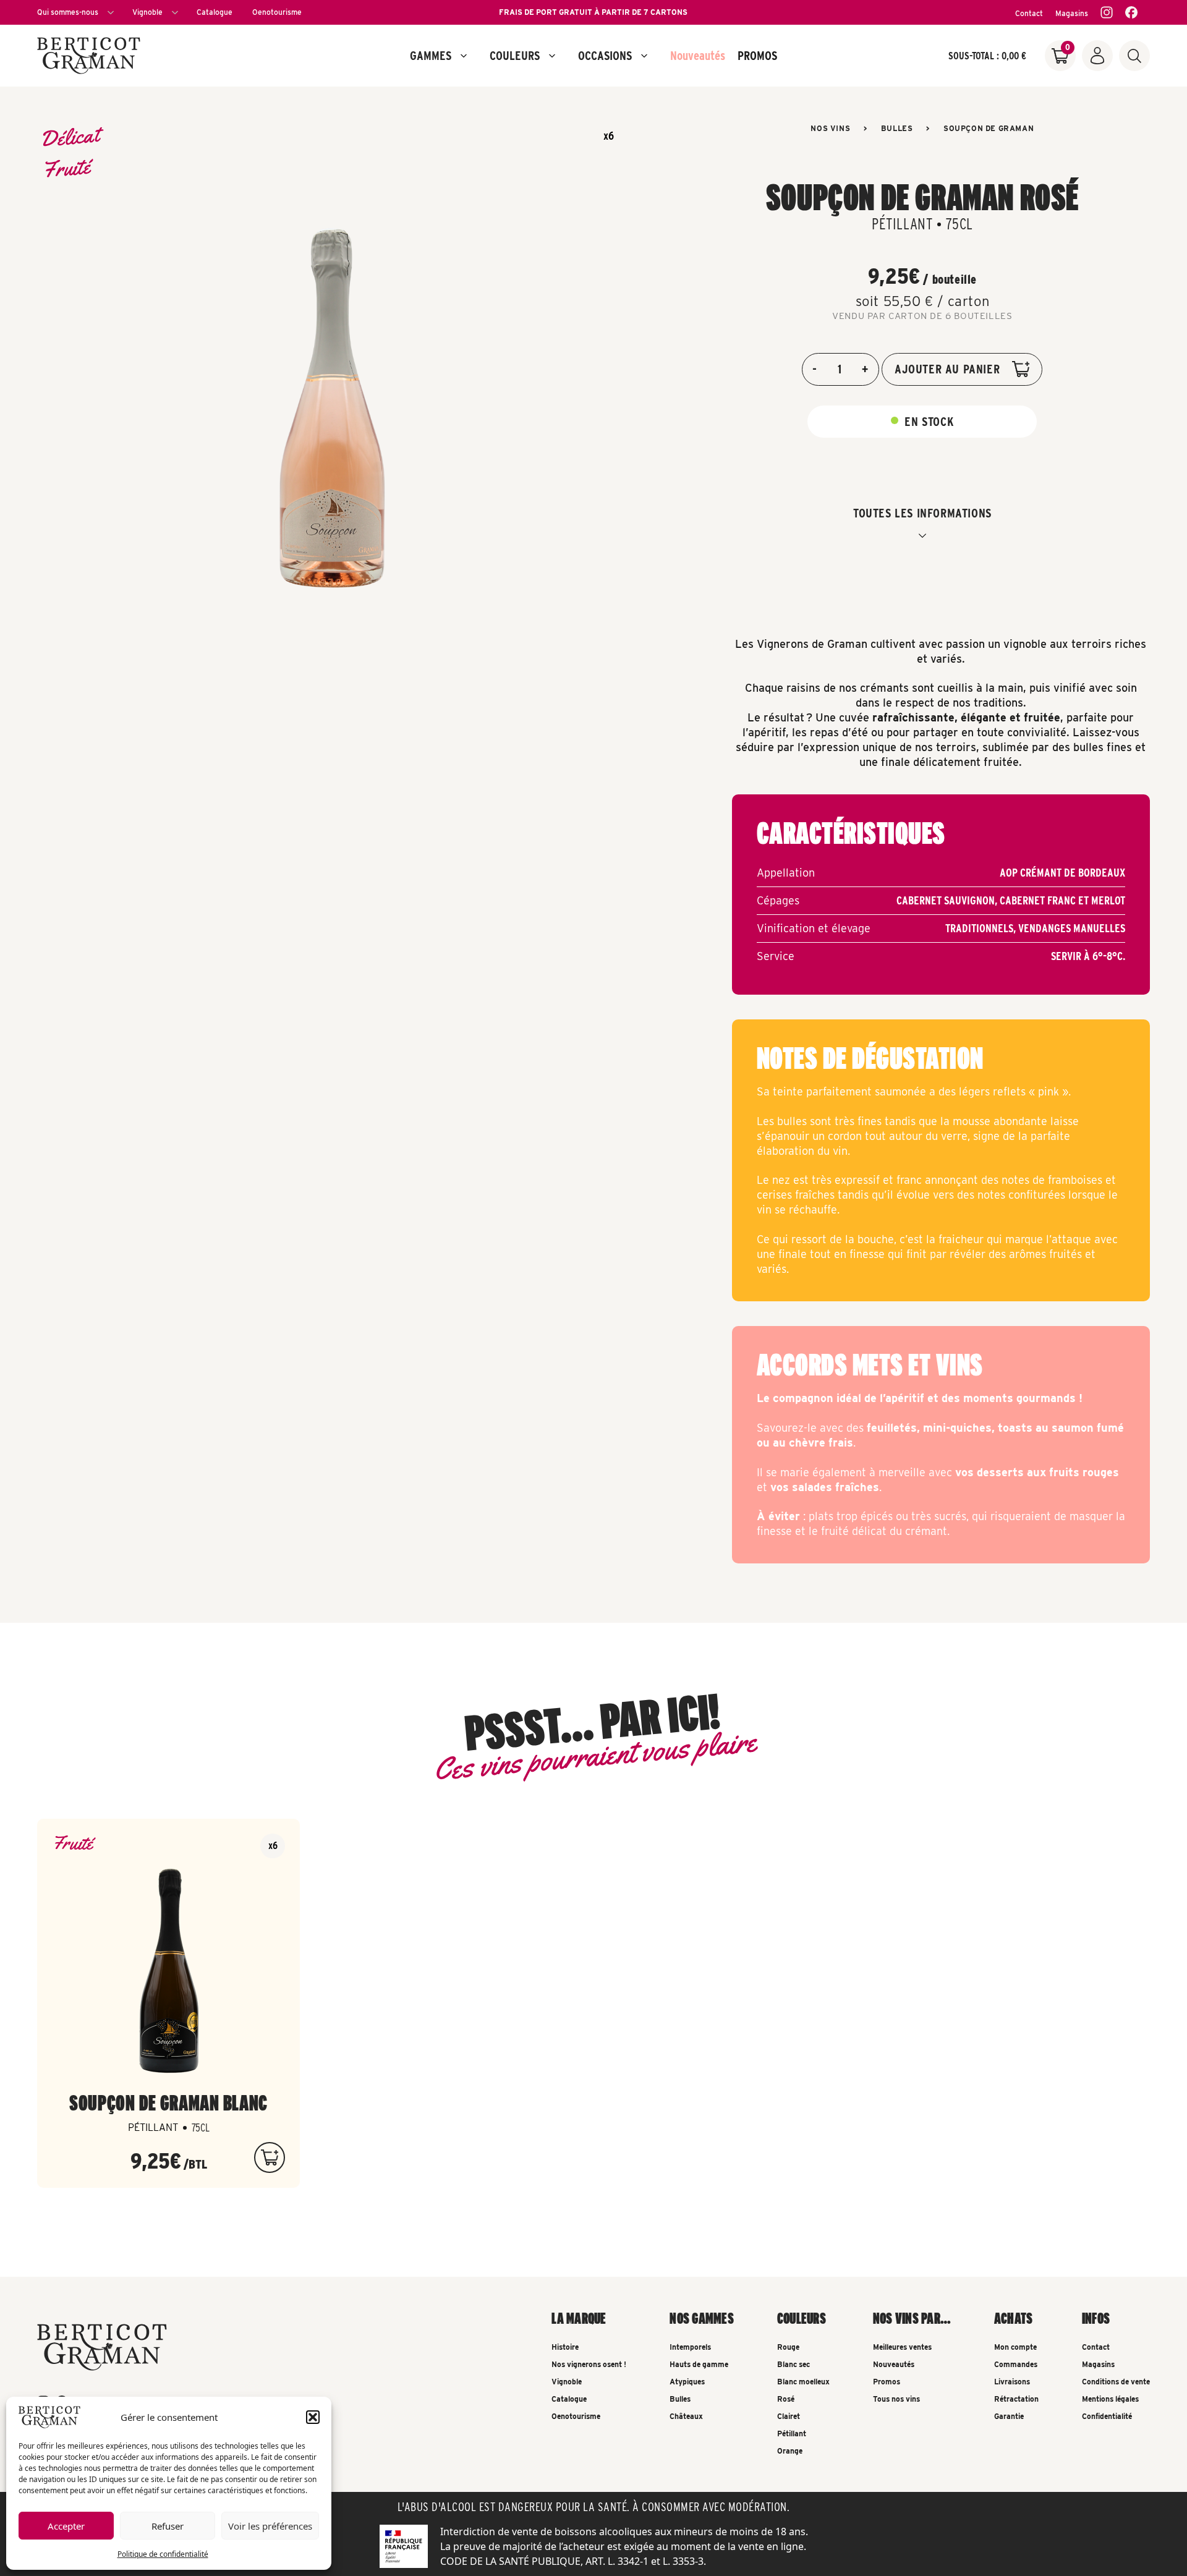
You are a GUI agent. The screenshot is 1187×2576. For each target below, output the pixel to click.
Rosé (786, 2399)
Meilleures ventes (902, 2347)
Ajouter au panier (947, 369)
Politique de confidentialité (163, 2554)
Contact (1029, 13)
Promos (887, 2382)
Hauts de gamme (699, 2364)
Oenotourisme (277, 12)
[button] (313, 2417)
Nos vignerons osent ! (589, 2364)
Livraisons (1012, 2382)
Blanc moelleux (803, 2382)
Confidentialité (1107, 2416)
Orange (790, 2451)
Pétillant (792, 2434)
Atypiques (687, 2382)
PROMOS (757, 56)
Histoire (565, 2347)
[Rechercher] (1134, 56)
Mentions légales (1110, 2399)
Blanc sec (793, 2364)
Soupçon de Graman (989, 128)
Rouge (788, 2347)
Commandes (1016, 2364)
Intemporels (690, 2347)
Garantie (1009, 2416)
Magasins (1072, 13)
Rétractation (1016, 2399)
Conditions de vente (1116, 2382)
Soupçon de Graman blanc (168, 2102)
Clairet (789, 2416)
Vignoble (147, 12)
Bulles (897, 128)
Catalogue (215, 12)
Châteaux (686, 2416)
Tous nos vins (896, 2399)
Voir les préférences (270, 2526)
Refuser (168, 2526)
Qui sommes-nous (68, 12)
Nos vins (830, 128)
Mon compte (1015, 2347)
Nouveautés (698, 56)
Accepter (66, 2526)
